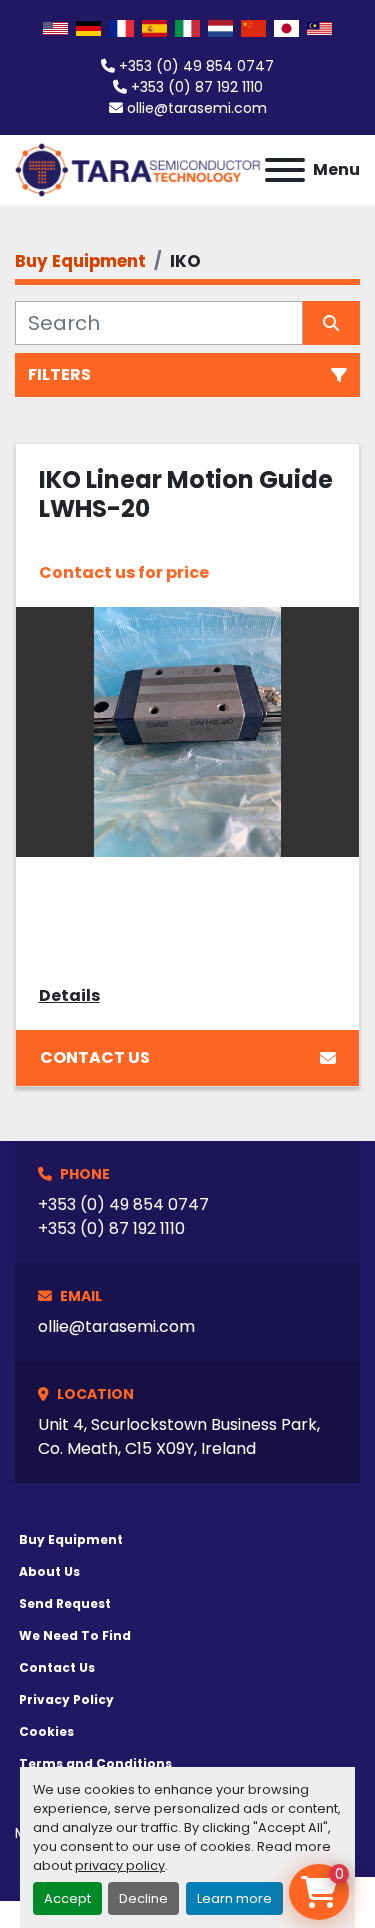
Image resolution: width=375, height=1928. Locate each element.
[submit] (332, 323)
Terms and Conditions (95, 1763)
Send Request (65, 1603)
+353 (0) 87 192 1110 (197, 87)
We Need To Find (75, 1635)
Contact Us (95, 1057)
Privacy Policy (66, 1699)
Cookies (46, 1731)
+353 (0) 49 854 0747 (196, 66)
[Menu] (285, 170)
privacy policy (120, 1865)
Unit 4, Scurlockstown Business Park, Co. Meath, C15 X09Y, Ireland (179, 1436)
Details (69, 995)
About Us (49, 1571)
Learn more (234, 1898)
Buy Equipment (71, 1539)
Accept (67, 1898)
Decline (143, 1898)
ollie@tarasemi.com (197, 108)
